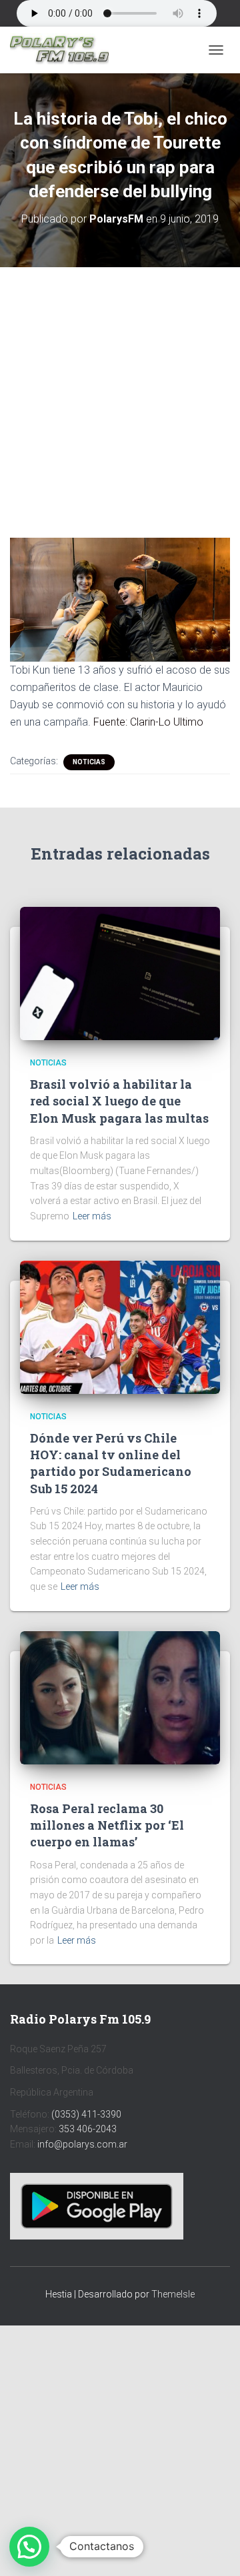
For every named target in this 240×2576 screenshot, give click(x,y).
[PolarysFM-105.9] (64, 50)
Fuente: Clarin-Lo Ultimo (148, 722)
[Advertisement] (120, 392)
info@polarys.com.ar (82, 2144)
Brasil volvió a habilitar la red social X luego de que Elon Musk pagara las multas (119, 1101)
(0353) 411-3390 (86, 2114)
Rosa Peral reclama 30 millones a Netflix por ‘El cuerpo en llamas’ (107, 1825)
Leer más (92, 1216)
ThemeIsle (173, 2294)
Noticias (89, 762)
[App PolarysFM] (97, 2205)
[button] (29, 2547)
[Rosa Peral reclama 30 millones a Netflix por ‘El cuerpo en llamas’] (120, 1696)
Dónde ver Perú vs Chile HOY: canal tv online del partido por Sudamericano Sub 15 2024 (111, 1463)
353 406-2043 (88, 2129)
